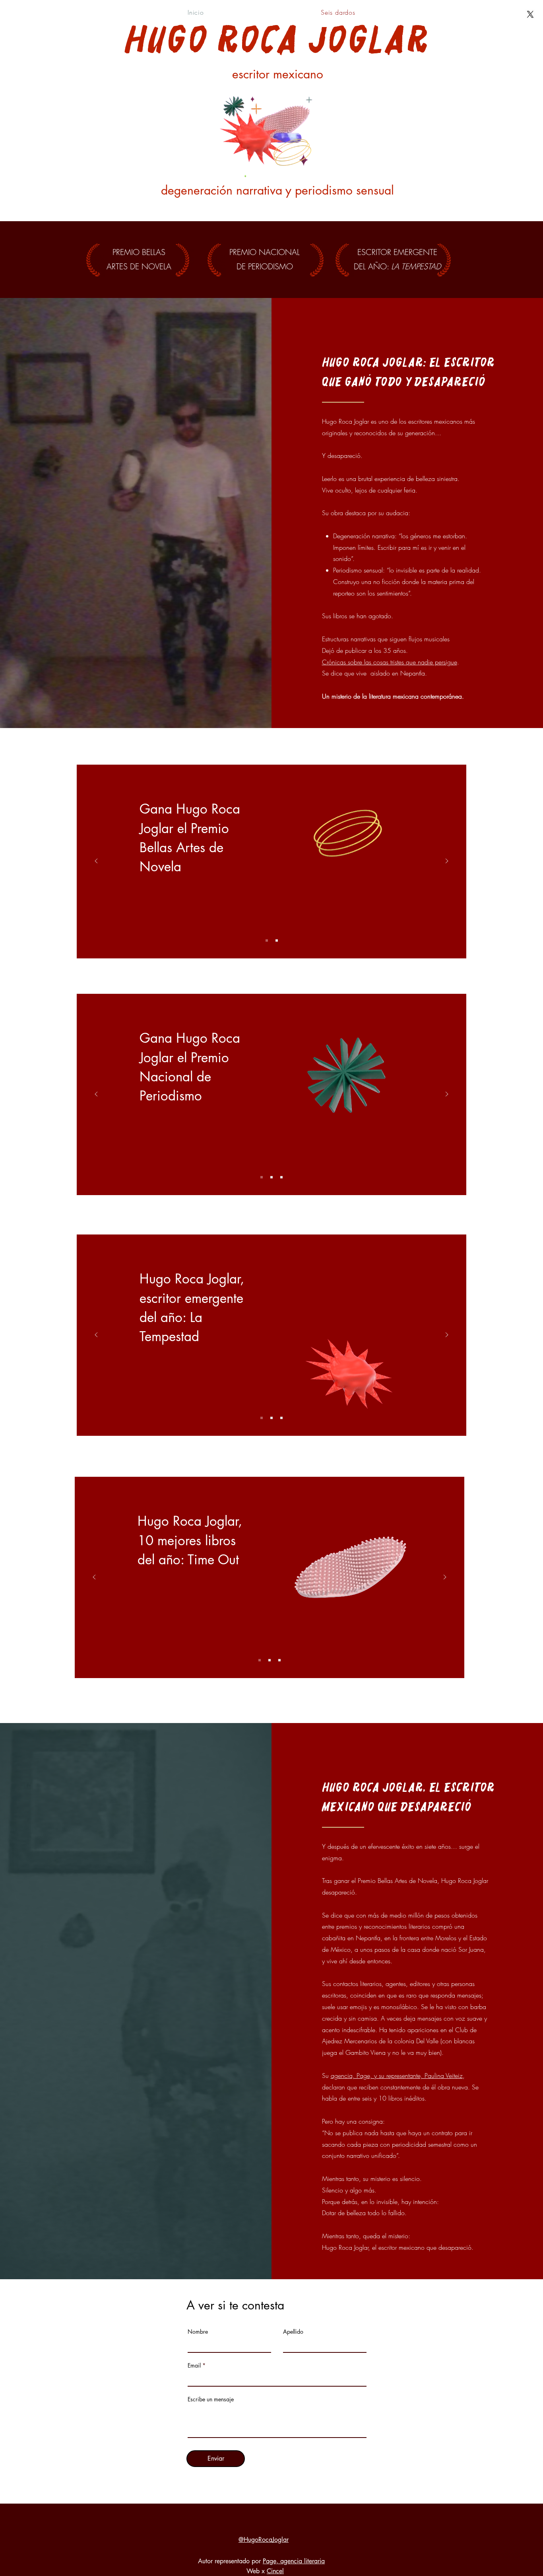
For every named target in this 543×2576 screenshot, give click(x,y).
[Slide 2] (277, 940)
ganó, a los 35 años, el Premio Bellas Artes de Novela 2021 (191, 866)
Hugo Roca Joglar (278, 40)
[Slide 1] (267, 940)
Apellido (293, 2332)
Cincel (275, 2571)
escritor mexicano (278, 74)
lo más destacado (332, 1543)
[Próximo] (447, 862)
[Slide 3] (281, 1177)
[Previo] (96, 862)
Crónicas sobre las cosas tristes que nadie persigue (390, 662)
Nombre (198, 2332)
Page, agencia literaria (294, 2561)
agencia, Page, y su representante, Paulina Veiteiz (397, 2076)
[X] (530, 14)
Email (194, 2366)
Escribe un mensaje (211, 2399)
